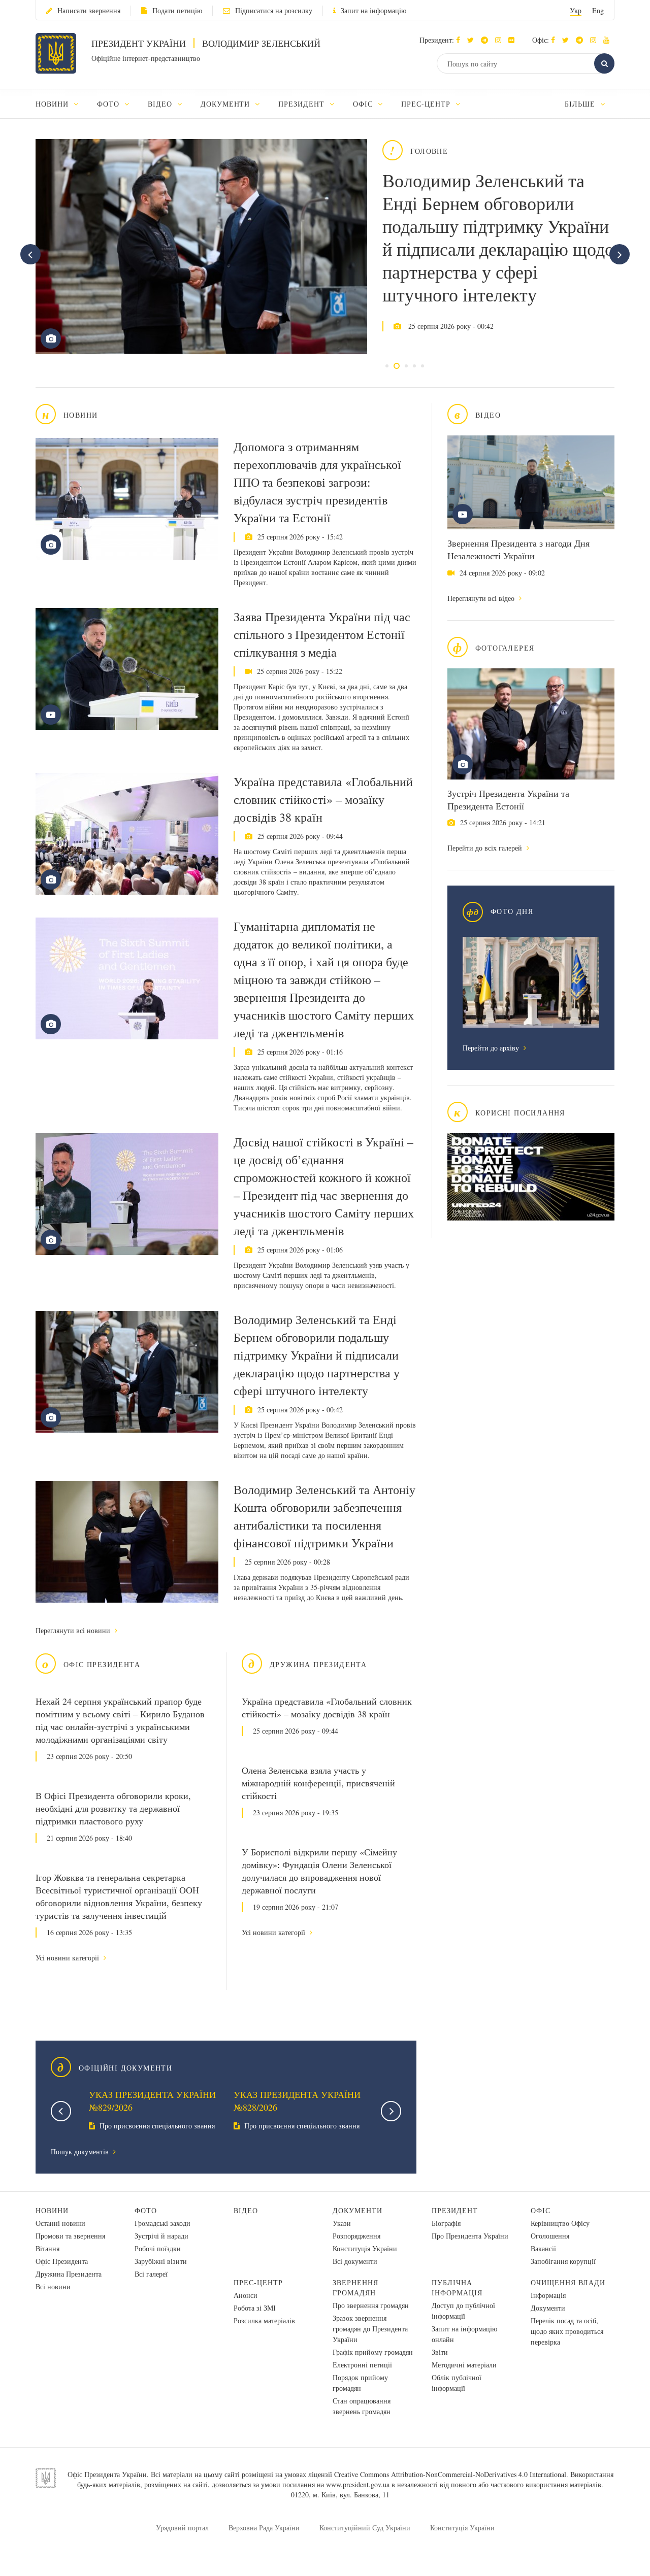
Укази (342, 2223)
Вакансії (543, 2248)
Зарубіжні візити (161, 2261)
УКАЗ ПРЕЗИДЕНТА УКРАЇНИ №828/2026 (297, 2101)
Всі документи (355, 2261)
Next (391, 2111)
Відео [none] (161, 104)
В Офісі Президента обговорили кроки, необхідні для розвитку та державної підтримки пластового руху (113, 1808)
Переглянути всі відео (482, 598)
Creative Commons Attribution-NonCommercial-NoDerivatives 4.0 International (450, 2474)
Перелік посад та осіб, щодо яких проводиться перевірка (567, 2331)
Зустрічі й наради (161, 2236)
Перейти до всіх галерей (486, 848)
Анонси (246, 2295)
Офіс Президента (62, 2261)
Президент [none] (303, 104)
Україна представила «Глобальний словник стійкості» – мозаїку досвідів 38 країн (323, 799)
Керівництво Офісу (560, 2223)
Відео (246, 2210)
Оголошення (550, 2236)
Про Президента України (470, 2236)
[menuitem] (62, 104)
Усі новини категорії (68, 1958)
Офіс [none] (364, 104)
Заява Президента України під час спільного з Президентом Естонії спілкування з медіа (322, 634)
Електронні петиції (362, 2365)
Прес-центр (258, 2282)
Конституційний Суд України (365, 2528)
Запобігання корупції (563, 2261)
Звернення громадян (355, 2287)
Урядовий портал (182, 2528)
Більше (581, 104)
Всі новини (53, 2286)
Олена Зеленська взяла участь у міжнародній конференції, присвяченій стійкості (318, 1783)
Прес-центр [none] (427, 104)
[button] (473, 40)
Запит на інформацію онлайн (464, 2334)
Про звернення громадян (371, 2305)
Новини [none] (53, 104)
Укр (576, 10)
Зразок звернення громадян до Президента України (370, 2329)
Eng (598, 10)
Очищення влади (568, 2282)
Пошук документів (81, 2151)
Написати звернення (89, 10)
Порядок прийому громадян (360, 2383)
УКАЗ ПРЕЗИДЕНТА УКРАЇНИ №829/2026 (152, 2101)
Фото (146, 2210)
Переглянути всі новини (74, 1630)
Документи (357, 2210)
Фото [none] (109, 104)
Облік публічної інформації (457, 2383)
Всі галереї (151, 2274)
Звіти (440, 2352)
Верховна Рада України (264, 2528)
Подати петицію (177, 10)
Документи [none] (227, 104)
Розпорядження (356, 2236)
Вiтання (47, 2248)
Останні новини (60, 2223)
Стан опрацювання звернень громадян (362, 2406)
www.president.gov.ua (358, 2484)
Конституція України (365, 2248)
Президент (455, 2210)
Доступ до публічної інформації (463, 2311)
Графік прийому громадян (373, 2352)
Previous (61, 2111)
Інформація (548, 2295)
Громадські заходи (162, 2223)
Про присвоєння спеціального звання (156, 2126)
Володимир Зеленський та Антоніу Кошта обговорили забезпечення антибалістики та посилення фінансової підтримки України (324, 1516)
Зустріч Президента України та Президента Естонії (508, 800)
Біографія (446, 2223)
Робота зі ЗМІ (255, 2308)
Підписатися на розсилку (274, 10)
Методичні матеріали (464, 2365)
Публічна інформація (457, 2287)
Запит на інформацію (373, 10)
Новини (52, 2210)
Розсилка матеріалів (264, 2320)
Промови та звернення (70, 2236)
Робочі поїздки (158, 2248)
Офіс (541, 2210)
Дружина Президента (69, 2274)
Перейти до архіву (492, 1048)
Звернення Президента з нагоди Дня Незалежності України (518, 549)
